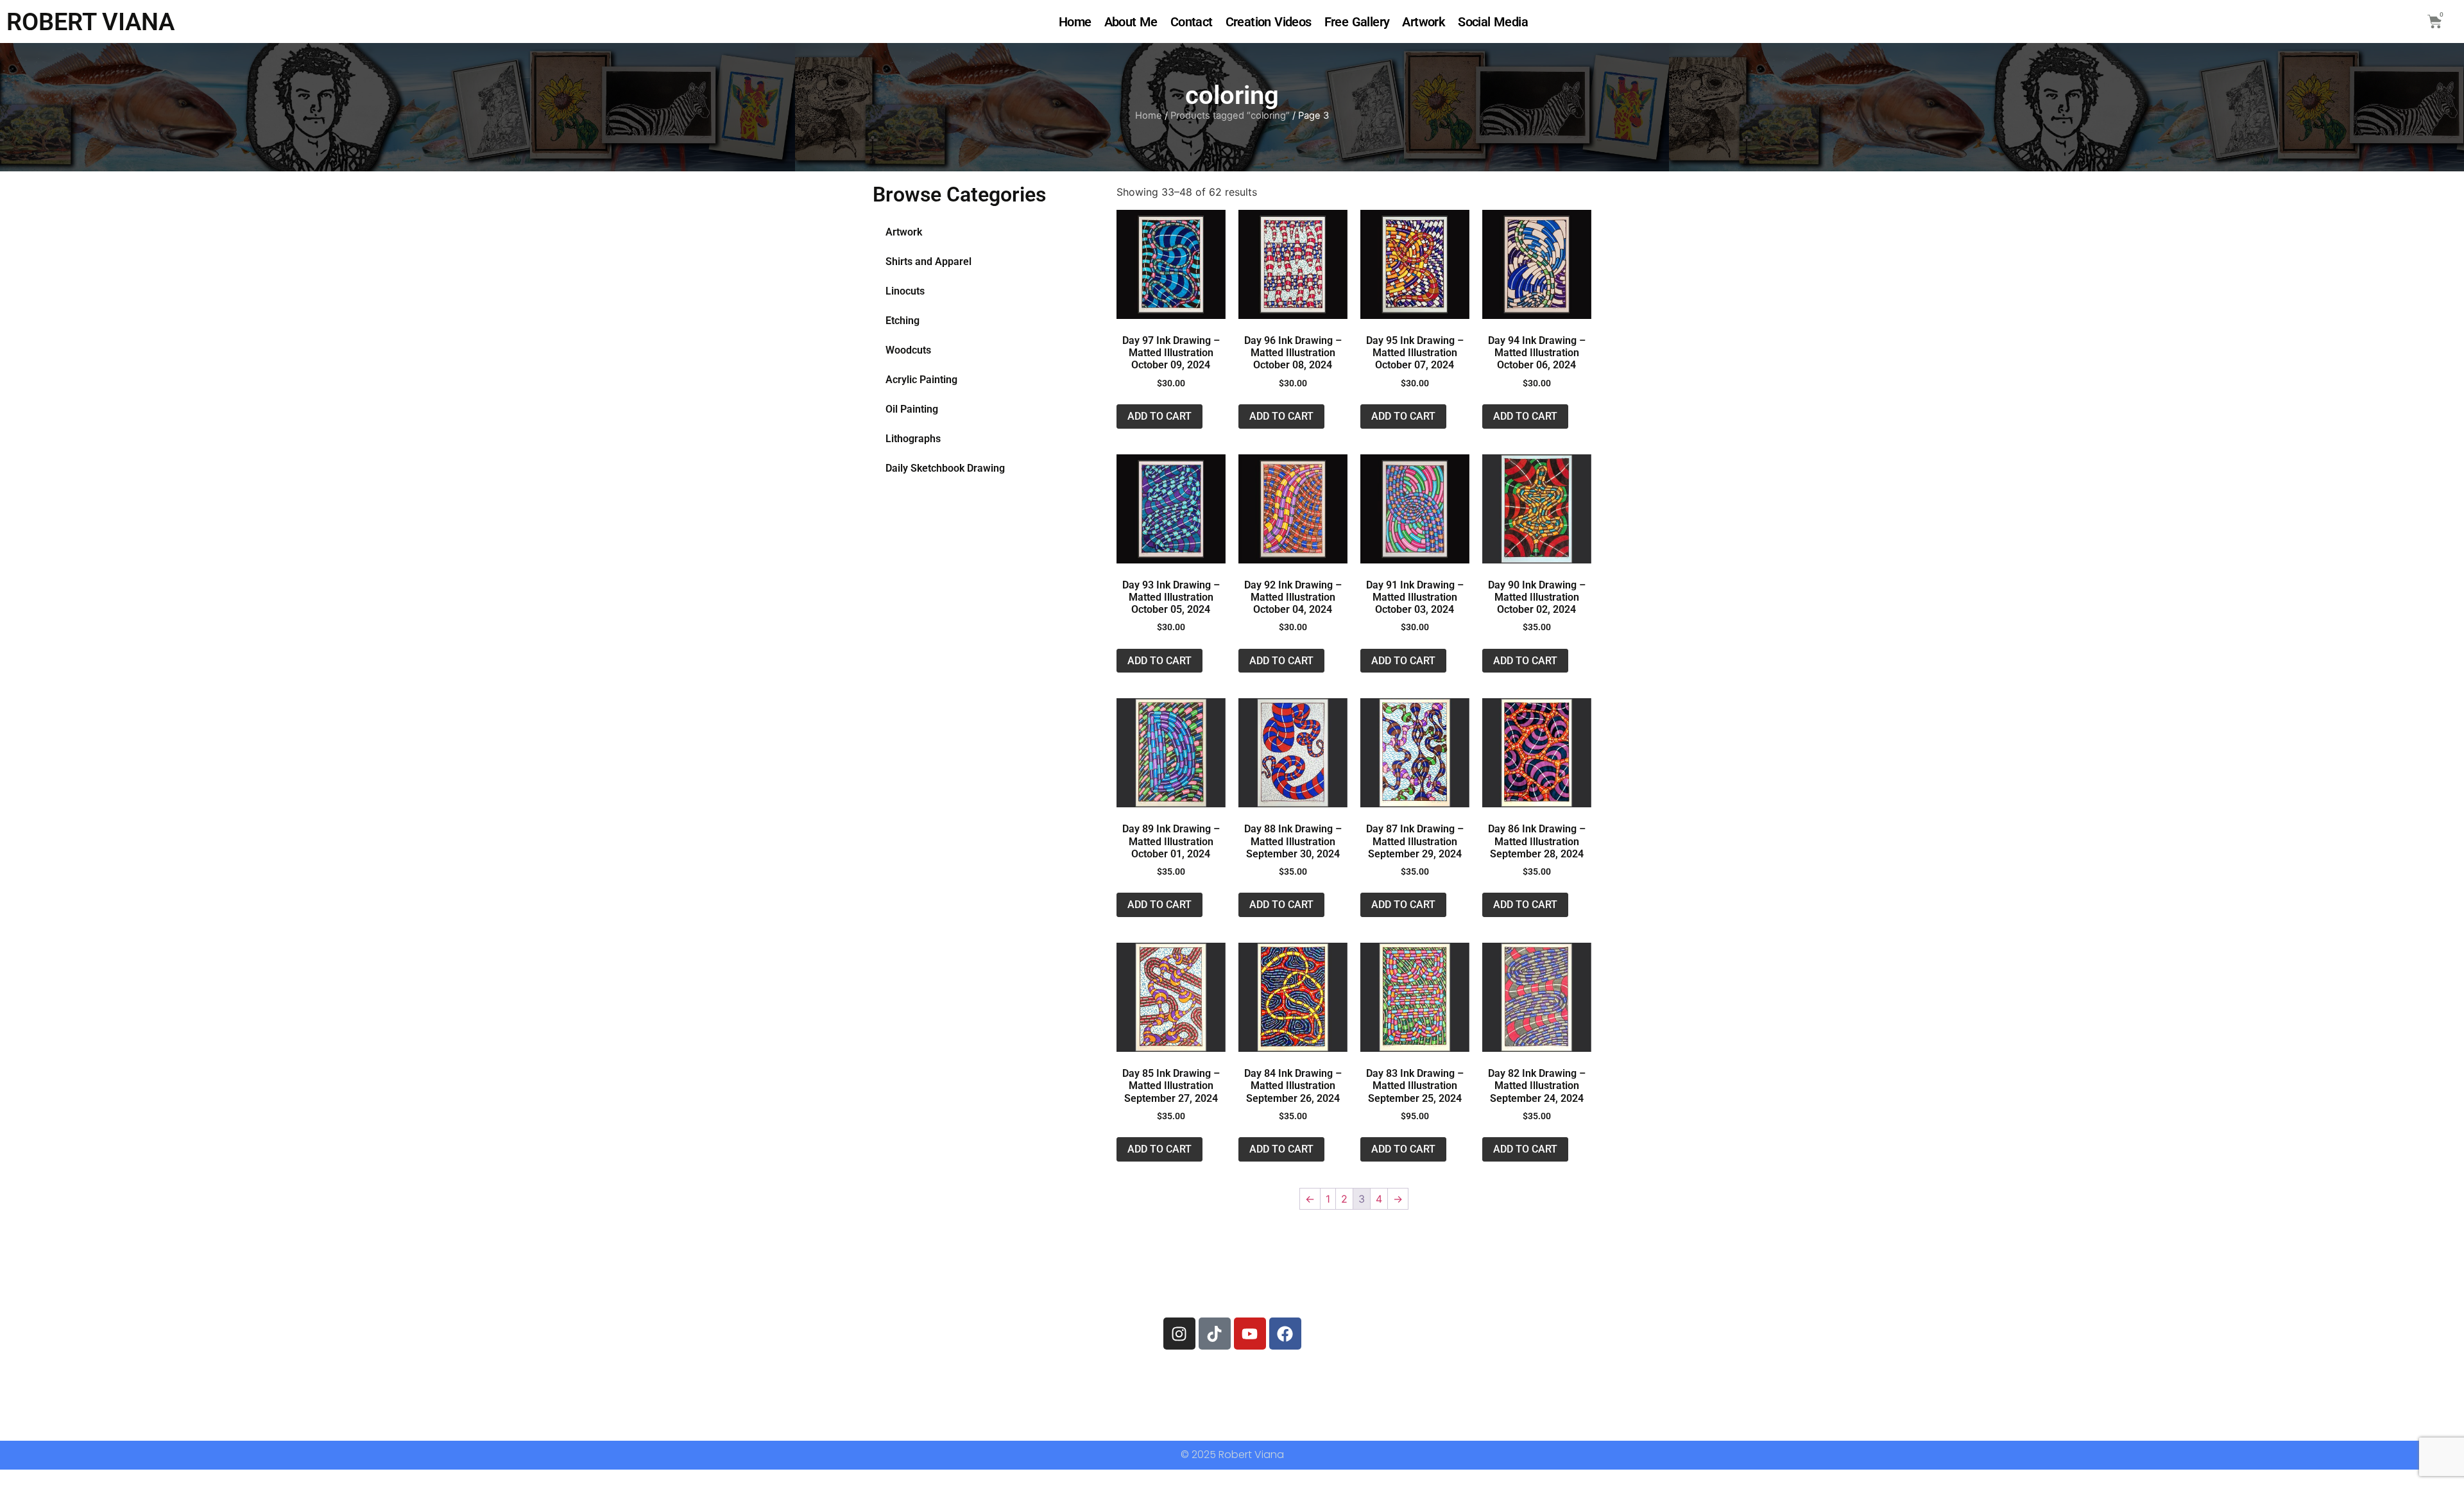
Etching (903, 321)
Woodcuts (908, 350)
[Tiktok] (1215, 1334)
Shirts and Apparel (928, 262)
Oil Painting (912, 409)
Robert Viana (90, 22)
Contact (1192, 22)
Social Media (1493, 22)
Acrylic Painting (921, 380)
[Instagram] (1179, 1334)
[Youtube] (1250, 1334)
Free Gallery (1357, 22)
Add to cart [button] (1159, 416)
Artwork (1424, 22)
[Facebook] (1285, 1334)
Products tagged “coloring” (1230, 116)
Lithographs (913, 439)
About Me (1131, 22)
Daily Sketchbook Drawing (945, 468)
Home (1075, 22)
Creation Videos (1269, 22)
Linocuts (905, 291)
